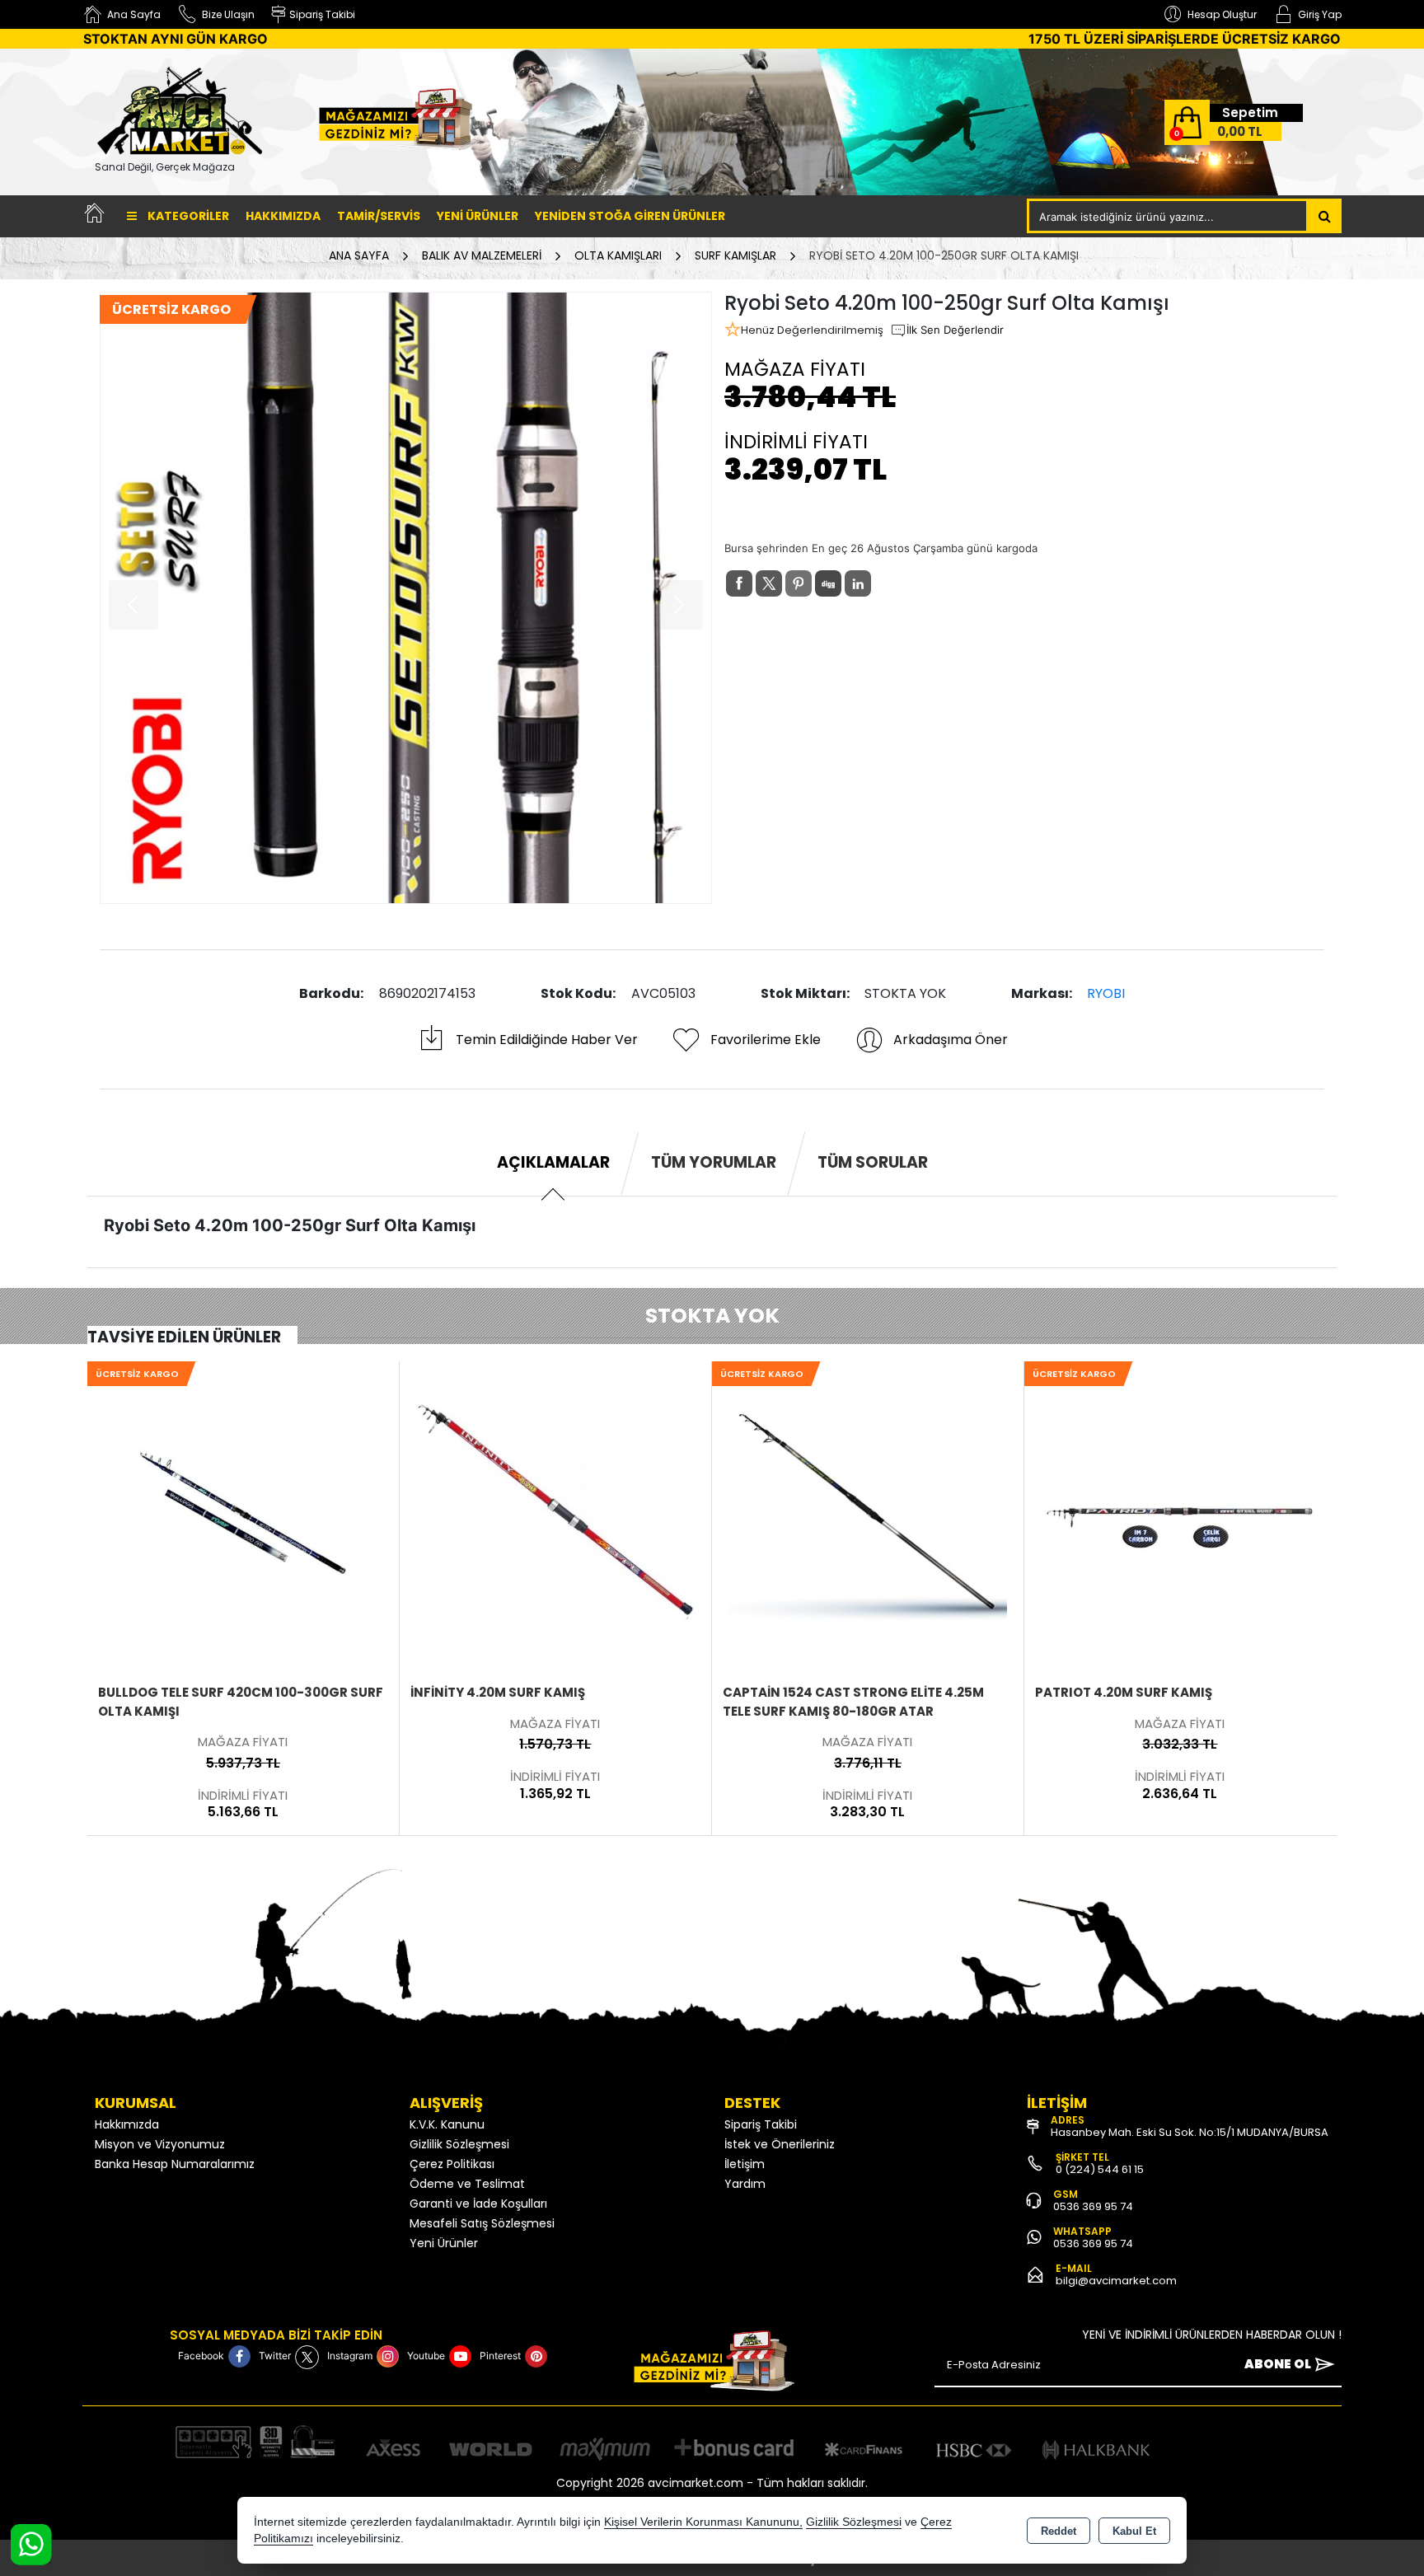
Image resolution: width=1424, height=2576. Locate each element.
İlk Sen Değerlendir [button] (955, 330)
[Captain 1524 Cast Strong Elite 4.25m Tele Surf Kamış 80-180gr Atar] (555, 1515)
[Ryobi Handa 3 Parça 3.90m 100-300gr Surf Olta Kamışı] (1180, 1515)
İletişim (745, 2164)
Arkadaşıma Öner (951, 1040)
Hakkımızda (283, 216)
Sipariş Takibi (761, 2124)
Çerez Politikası (452, 2164)
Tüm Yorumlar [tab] (714, 1162)
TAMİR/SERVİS (379, 216)
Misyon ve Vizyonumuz (160, 2144)
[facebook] (739, 583)
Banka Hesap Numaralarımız (175, 2164)
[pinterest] (799, 583)
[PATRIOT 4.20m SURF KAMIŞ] (868, 1515)
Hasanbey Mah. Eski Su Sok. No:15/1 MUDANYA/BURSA (1190, 2132)
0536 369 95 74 (1093, 2206)
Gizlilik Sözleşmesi (459, 2144)
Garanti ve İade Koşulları (478, 2204)
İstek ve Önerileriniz (780, 2144)
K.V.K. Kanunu (447, 2124)
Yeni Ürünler (444, 2243)
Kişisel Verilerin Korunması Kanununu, (703, 2522)
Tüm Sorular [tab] (873, 1162)
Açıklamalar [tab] (553, 1162)
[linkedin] (858, 583)
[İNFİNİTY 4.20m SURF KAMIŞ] (243, 1515)
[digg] (828, 583)
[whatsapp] (888, 584)
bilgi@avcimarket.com (1116, 2281)
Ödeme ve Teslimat (467, 2184)
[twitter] (769, 583)
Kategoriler (187, 216)
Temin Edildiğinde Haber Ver (547, 1040)
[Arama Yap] (1325, 216)
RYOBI (1106, 993)
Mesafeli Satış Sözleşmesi (482, 2223)
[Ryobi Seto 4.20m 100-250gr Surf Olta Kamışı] (406, 598)
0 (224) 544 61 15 (1100, 2169)
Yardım (745, 2184)
